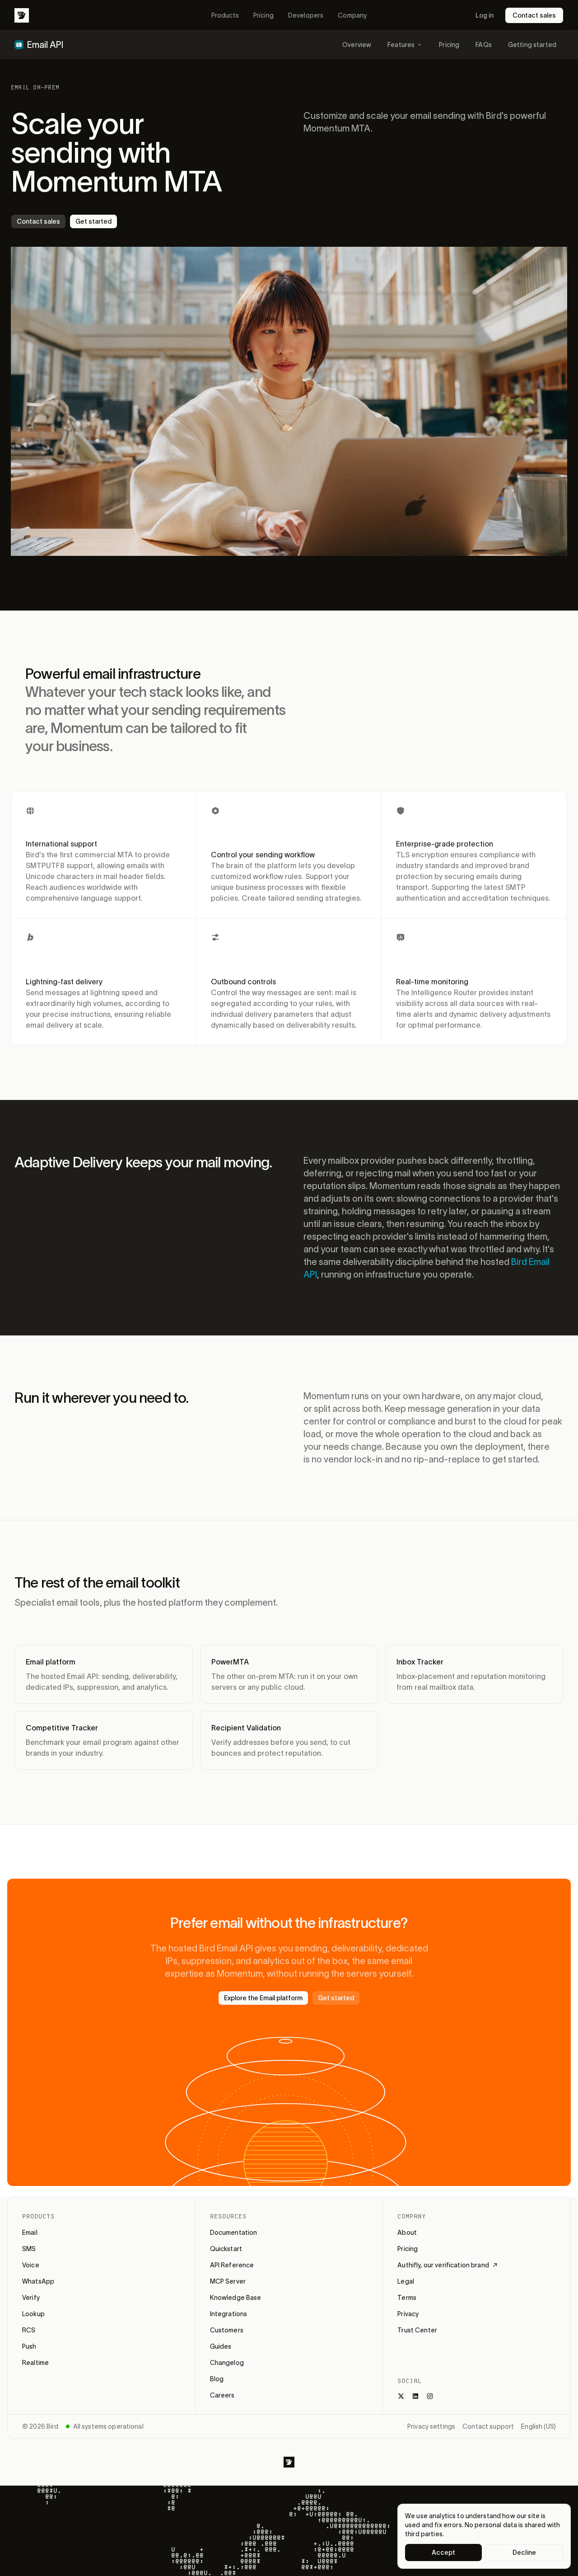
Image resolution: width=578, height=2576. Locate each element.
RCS (29, 2330)
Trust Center (417, 2330)
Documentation (234, 2233)
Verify (31, 2298)
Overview (357, 45)
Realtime (35, 2363)
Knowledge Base (236, 2298)
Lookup (33, 2314)
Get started (93, 221)
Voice (31, 2265)
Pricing (263, 15)
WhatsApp (38, 2281)
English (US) (538, 2426)
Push (29, 2346)
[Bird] (22, 15)
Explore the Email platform (263, 1998)
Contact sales (534, 15)
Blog (217, 2379)
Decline (524, 2552)
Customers (227, 2330)
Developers (306, 15)
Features (401, 45)
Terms (407, 2298)
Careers (222, 2395)
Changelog (227, 2363)
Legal (406, 2281)
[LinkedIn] (415, 2396)
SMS (29, 2249)
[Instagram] (430, 2396)
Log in (485, 15)
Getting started (532, 45)
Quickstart (226, 2249)
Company (352, 15)
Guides (221, 2346)
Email (30, 2233)
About (407, 2233)
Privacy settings (431, 2426)
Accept (444, 2552)
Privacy (408, 2314)
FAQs (484, 45)
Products (225, 15)
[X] (401, 2396)
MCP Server (228, 2281)
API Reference (232, 2265)
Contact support (488, 2426)
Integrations (229, 2314)
